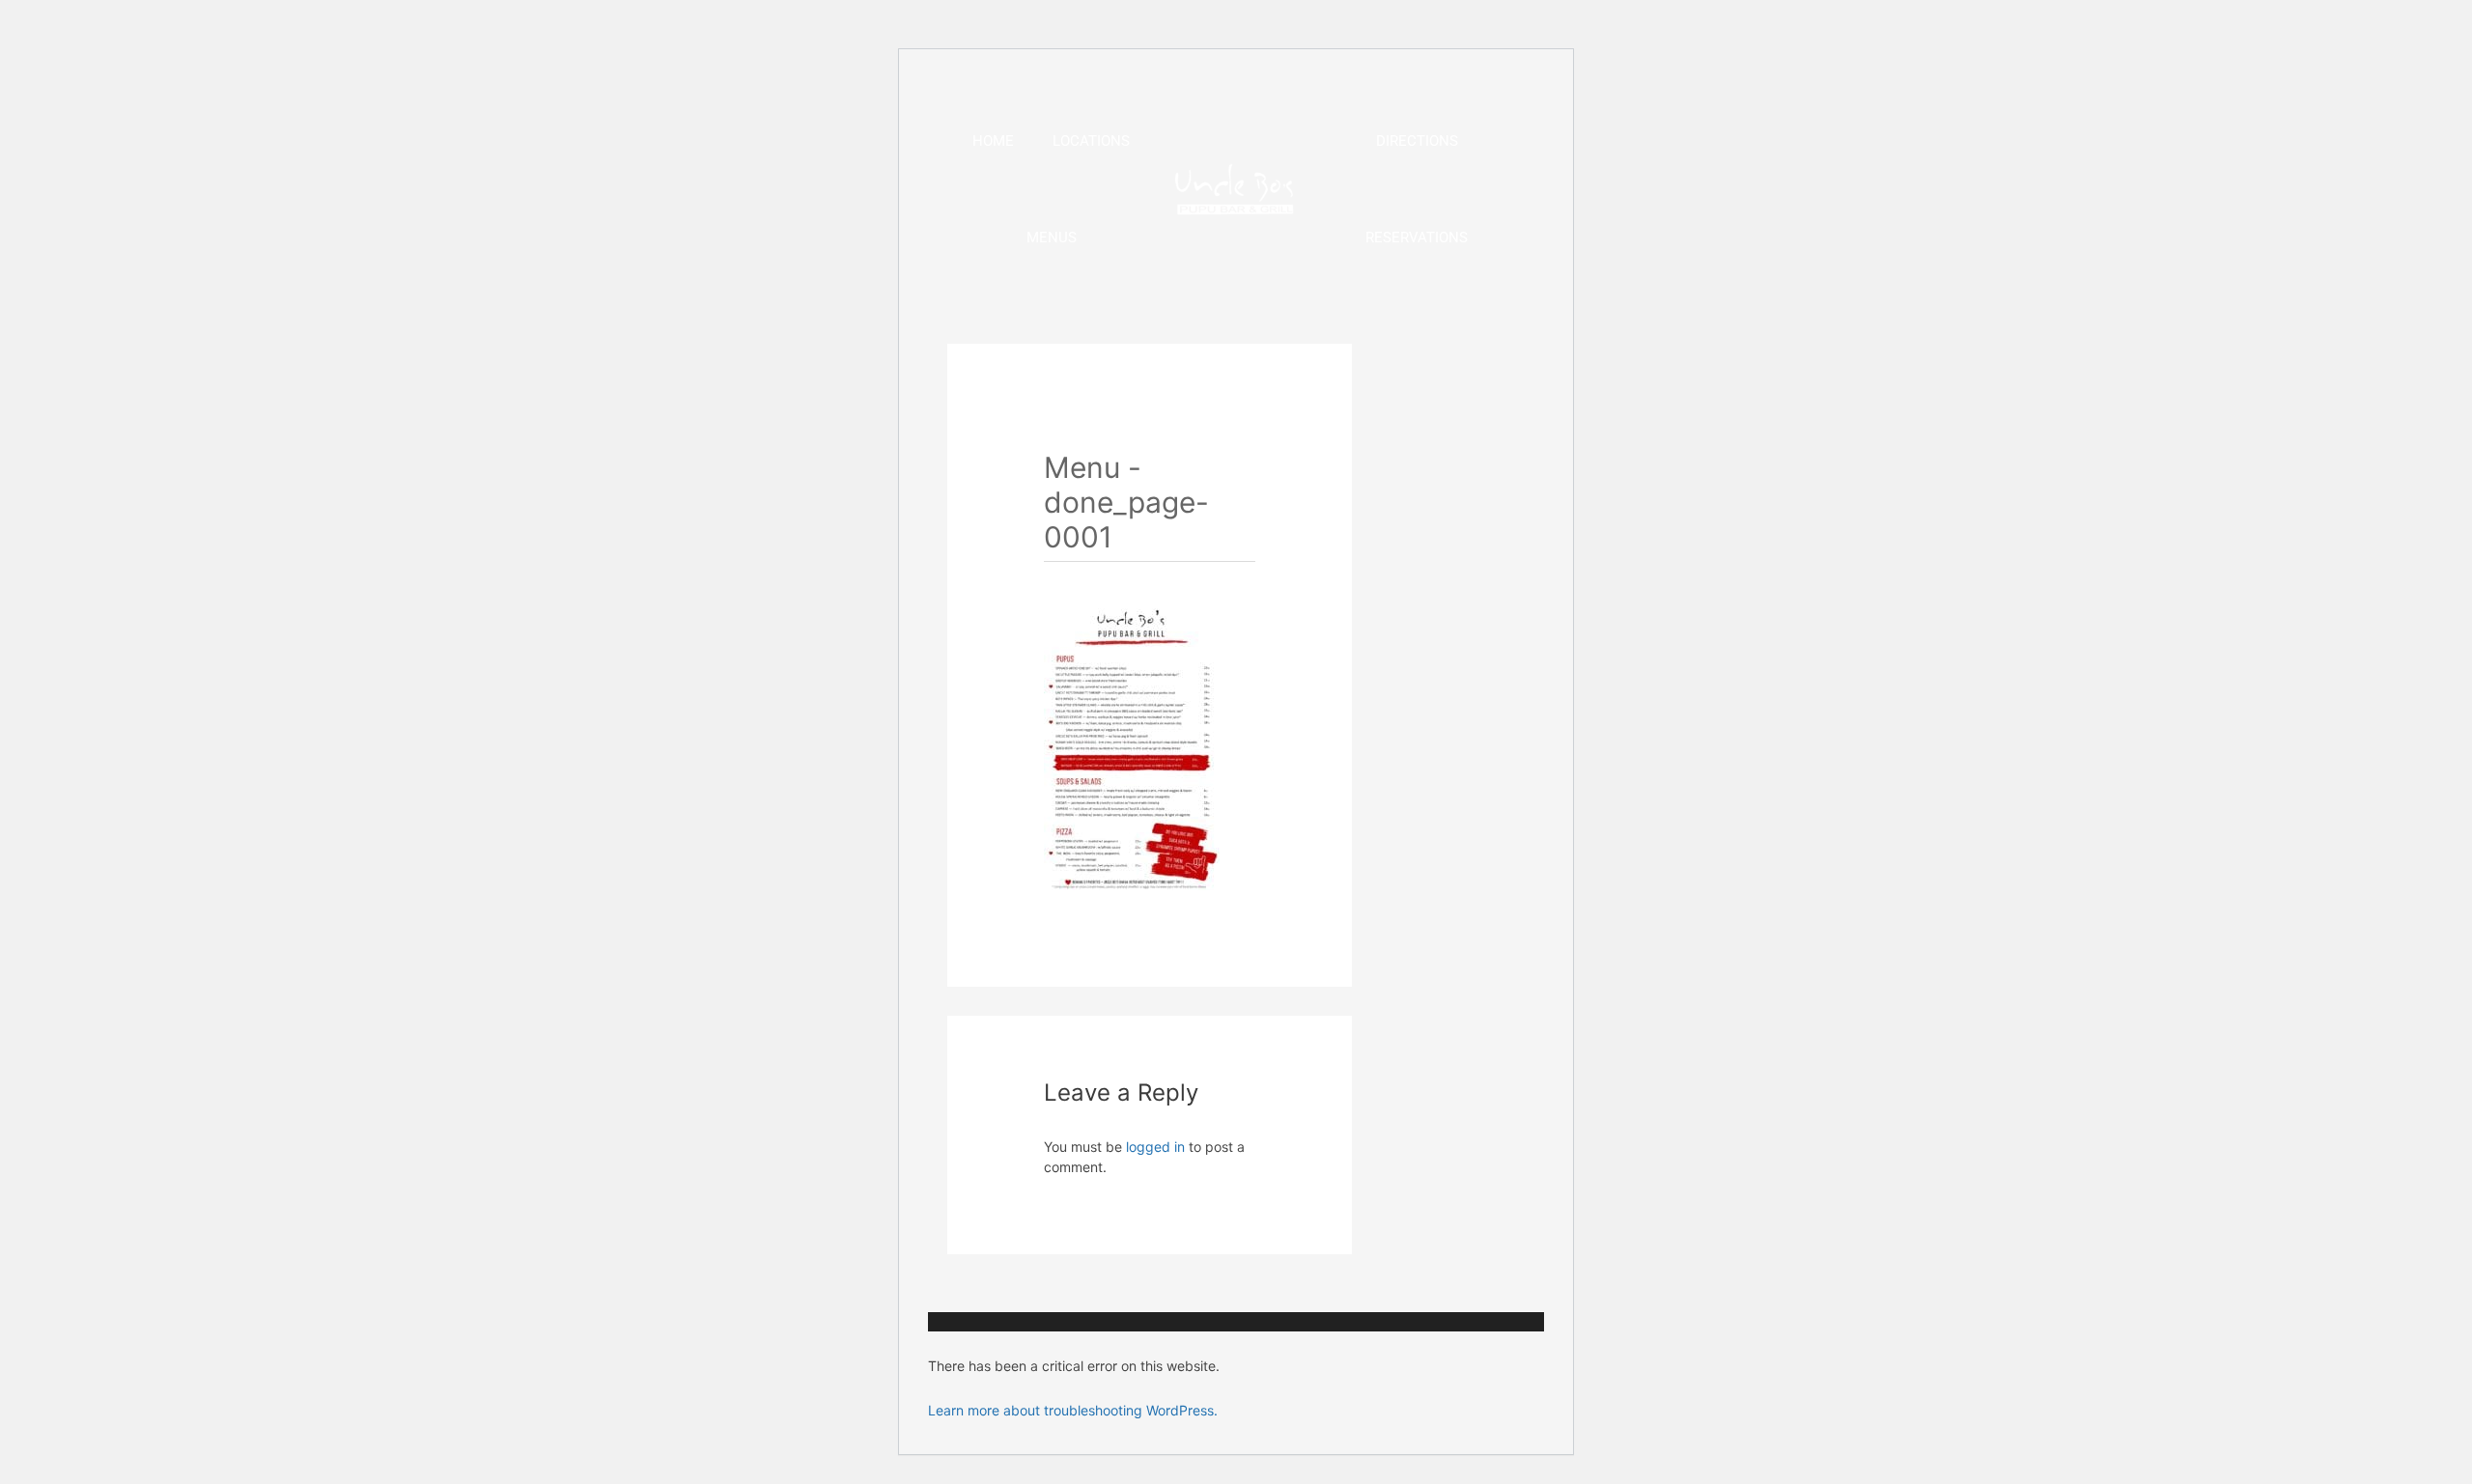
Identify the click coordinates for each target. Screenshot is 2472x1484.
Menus (1052, 238)
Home (993, 141)
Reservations (1417, 238)
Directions (1417, 141)
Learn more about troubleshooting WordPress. (1073, 1410)
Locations (1091, 141)
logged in (1155, 1147)
